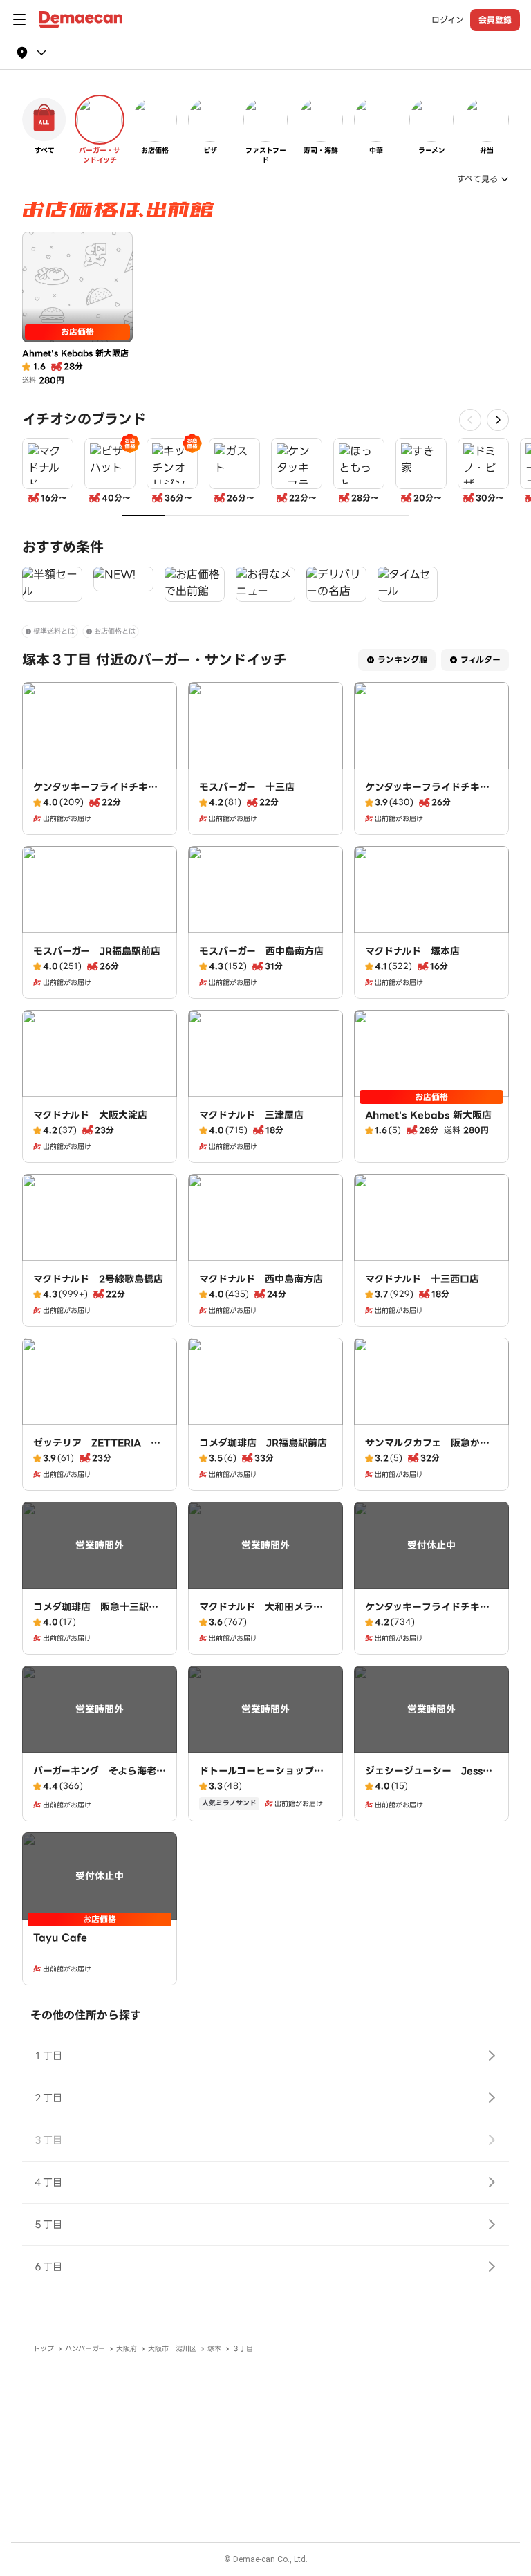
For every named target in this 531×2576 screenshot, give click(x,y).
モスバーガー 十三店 (247, 787)
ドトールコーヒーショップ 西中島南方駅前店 (261, 1778)
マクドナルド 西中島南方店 (261, 1279)
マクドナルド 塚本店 (412, 951)
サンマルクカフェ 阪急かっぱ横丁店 (427, 1450)
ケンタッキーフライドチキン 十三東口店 (100, 794)
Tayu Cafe (60, 1938)
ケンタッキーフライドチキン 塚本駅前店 (432, 794)
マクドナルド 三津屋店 (251, 1115)
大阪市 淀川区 (172, 2349)
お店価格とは (115, 631)
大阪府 (127, 2349)
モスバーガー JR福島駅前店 (97, 951)
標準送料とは (54, 631)
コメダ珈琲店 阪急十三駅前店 (96, 1614)
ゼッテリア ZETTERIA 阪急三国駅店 (97, 1450)
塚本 (214, 2349)
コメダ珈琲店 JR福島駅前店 (263, 1443)
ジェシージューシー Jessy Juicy (431, 1778)
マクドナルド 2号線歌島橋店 (98, 1279)
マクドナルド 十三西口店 (422, 1279)
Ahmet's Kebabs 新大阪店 (428, 1115)
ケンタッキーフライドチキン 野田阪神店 (432, 1614)
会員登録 (495, 20)
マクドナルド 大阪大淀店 (90, 1115)
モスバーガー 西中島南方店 (261, 951)
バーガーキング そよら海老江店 (100, 1778)
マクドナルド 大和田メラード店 (261, 1614)
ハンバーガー (85, 2349)
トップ (44, 2349)
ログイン (448, 20)
